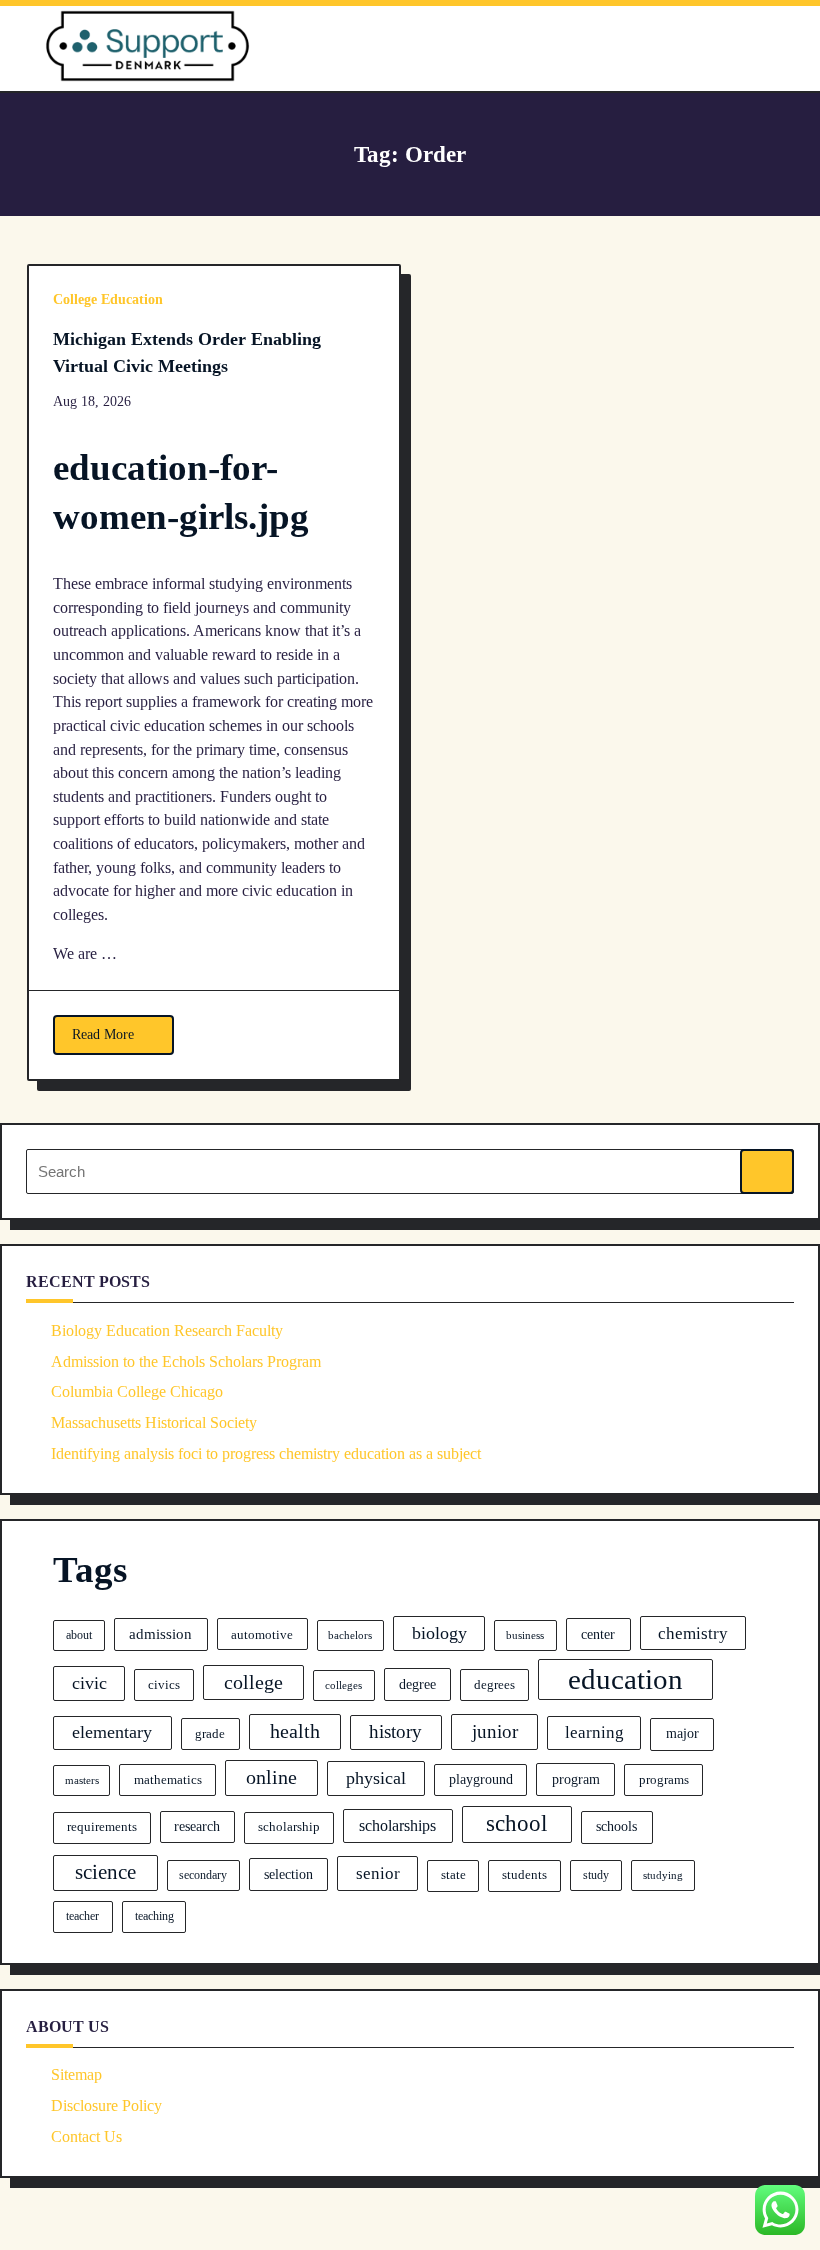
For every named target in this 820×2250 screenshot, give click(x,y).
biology (439, 1633)
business (525, 1635)
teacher (82, 1916)
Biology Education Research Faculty (167, 1330)
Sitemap (76, 2074)
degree (417, 1684)
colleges (343, 1685)
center (598, 1634)
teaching (154, 1916)
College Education (108, 299)
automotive (262, 1634)
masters (82, 1780)
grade (210, 1733)
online (271, 1777)
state (453, 1875)
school (516, 1823)
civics (164, 1685)
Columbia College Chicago (137, 1391)
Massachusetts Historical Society (154, 1422)
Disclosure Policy (106, 2105)
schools (616, 1826)
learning (594, 1732)
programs (664, 1779)
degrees (494, 1685)
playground (481, 1779)
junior (495, 1731)
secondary (203, 1875)
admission (160, 1634)
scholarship (289, 1827)
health (295, 1731)
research (197, 1826)
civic (89, 1683)
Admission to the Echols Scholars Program (186, 1361)
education (625, 1679)
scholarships (397, 1825)
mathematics (168, 1779)
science (105, 1872)
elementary (112, 1732)
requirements (102, 1827)
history (395, 1731)
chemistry (693, 1633)
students (524, 1875)
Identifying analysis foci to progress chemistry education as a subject (266, 1453)
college (253, 1682)
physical (376, 1778)
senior (378, 1873)
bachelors (350, 1635)
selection (288, 1874)
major (682, 1733)
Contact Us (86, 2136)
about (79, 1635)
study (596, 1875)
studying (663, 1875)
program (576, 1779)
